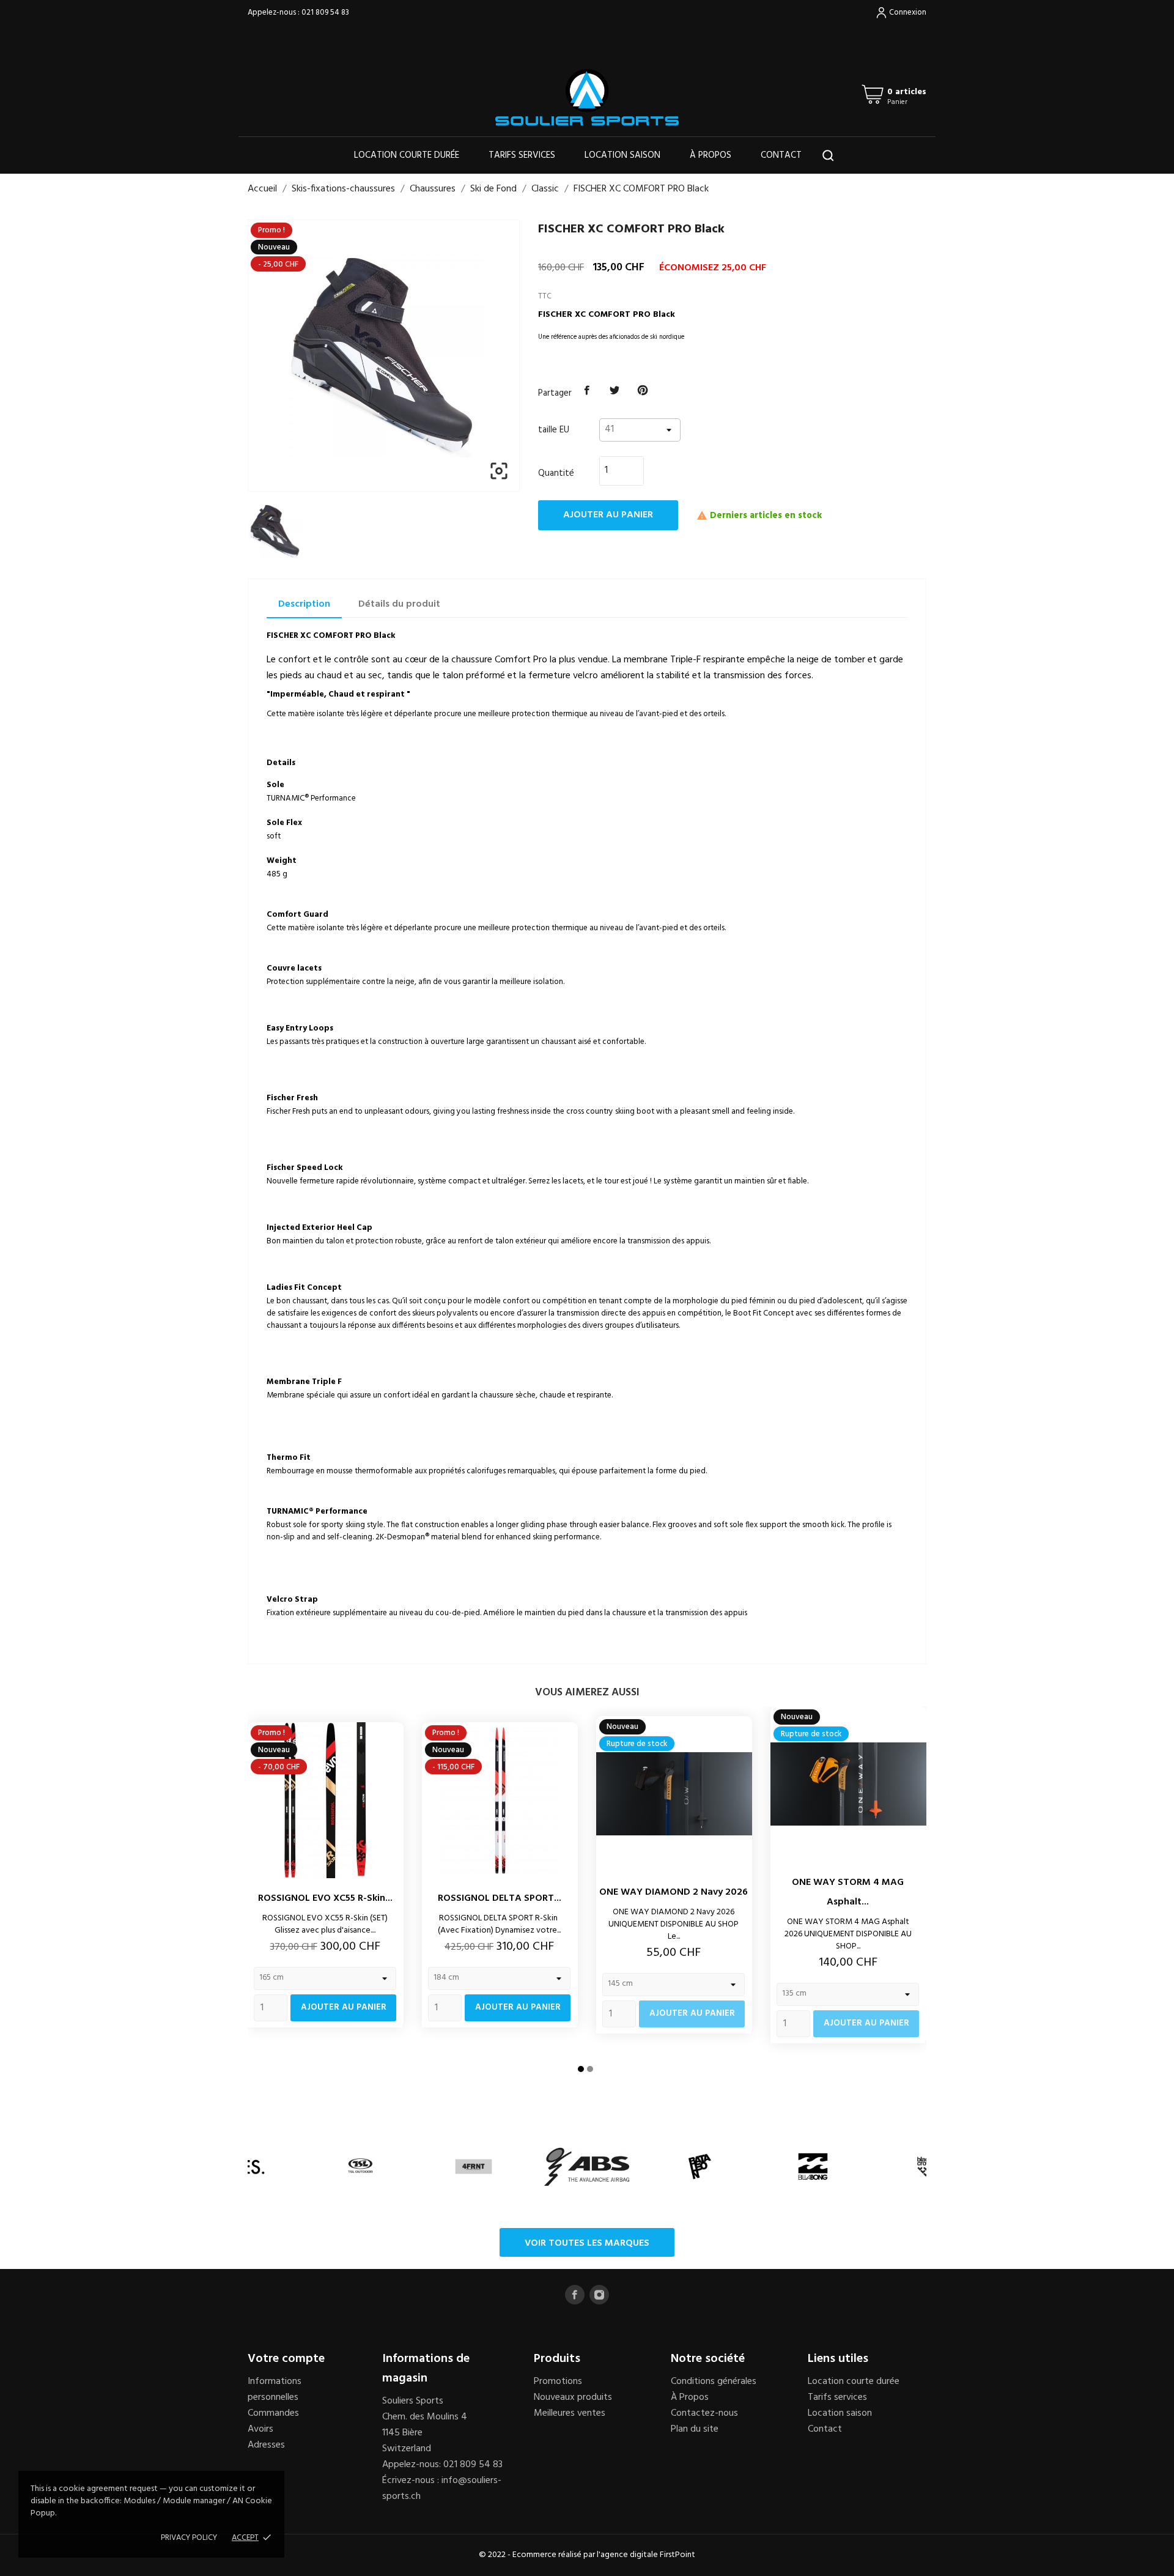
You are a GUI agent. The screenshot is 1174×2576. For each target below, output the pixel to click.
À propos (711, 155)
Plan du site (695, 2429)
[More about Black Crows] (926, 2167)
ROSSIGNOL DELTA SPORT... (500, 1898)
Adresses (266, 2445)
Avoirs (260, 2429)
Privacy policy (189, 2538)
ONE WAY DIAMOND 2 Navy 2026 (674, 1892)
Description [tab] (304, 604)
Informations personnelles (275, 2389)
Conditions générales (714, 2382)
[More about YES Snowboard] (247, 2167)
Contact (781, 155)
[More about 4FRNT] (474, 2167)
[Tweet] (615, 391)
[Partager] (587, 391)
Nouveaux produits (573, 2397)
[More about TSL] (360, 2167)
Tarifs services (522, 155)
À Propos (690, 2397)
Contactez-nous (704, 2413)
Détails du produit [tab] (399, 604)
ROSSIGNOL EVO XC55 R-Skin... (325, 1898)
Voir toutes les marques (587, 2243)
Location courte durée (407, 155)
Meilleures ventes (570, 2413)
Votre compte (286, 2359)
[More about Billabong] (813, 2167)
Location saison (622, 155)
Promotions (558, 2382)
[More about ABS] (587, 2167)
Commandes (273, 2413)
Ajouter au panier (608, 515)
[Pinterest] (643, 391)
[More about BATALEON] (700, 2167)
